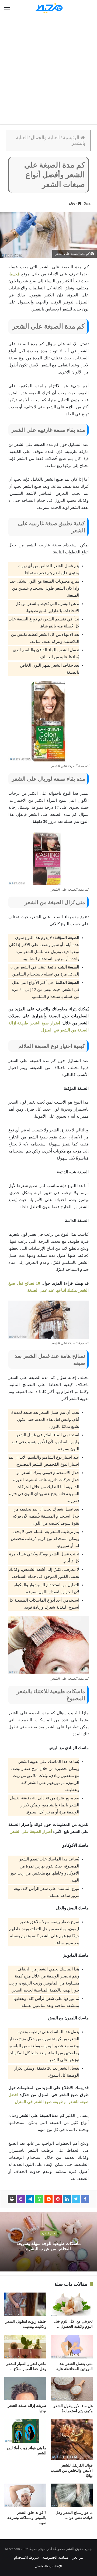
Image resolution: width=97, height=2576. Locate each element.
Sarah (88, 203)
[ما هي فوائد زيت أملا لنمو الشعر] (25, 2431)
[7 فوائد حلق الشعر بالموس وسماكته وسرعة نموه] (25, 2495)
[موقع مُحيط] (48, 8)
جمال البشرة (48, 2234)
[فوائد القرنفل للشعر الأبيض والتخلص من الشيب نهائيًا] (72, 2440)
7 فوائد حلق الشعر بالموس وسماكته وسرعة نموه (27, 2518)
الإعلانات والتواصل (48, 2566)
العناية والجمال (45, 138)
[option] (48, 2242)
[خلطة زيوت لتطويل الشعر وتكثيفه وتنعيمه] (25, 2304)
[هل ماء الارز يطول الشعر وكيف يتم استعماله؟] (72, 2389)
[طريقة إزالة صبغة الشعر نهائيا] (25, 2389)
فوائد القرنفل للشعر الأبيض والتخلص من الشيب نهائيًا (72, 2470)
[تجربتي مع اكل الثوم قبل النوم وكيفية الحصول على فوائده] (72, 2304)
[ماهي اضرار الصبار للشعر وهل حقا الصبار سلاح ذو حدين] (25, 2347)
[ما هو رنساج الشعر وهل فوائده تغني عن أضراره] (72, 2495)
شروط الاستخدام (26, 2557)
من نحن (77, 2557)
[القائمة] (7, 8)
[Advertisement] (48, 70)
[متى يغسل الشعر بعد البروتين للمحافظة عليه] (72, 2347)
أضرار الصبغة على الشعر (31, 1832)
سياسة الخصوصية (55, 2557)
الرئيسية (72, 138)
